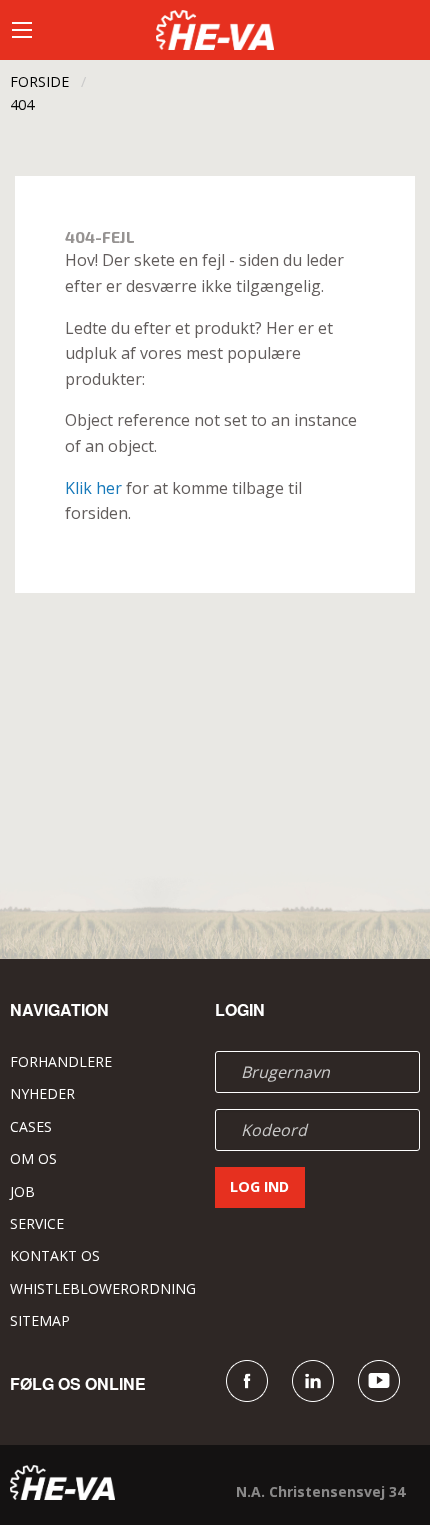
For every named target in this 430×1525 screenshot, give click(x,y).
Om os (33, 1158)
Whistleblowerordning (103, 1288)
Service (37, 1223)
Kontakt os (55, 1255)
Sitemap (40, 1320)
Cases (31, 1126)
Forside (39, 81)
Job (22, 1191)
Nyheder (42, 1093)
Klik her (93, 488)
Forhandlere (61, 1061)
